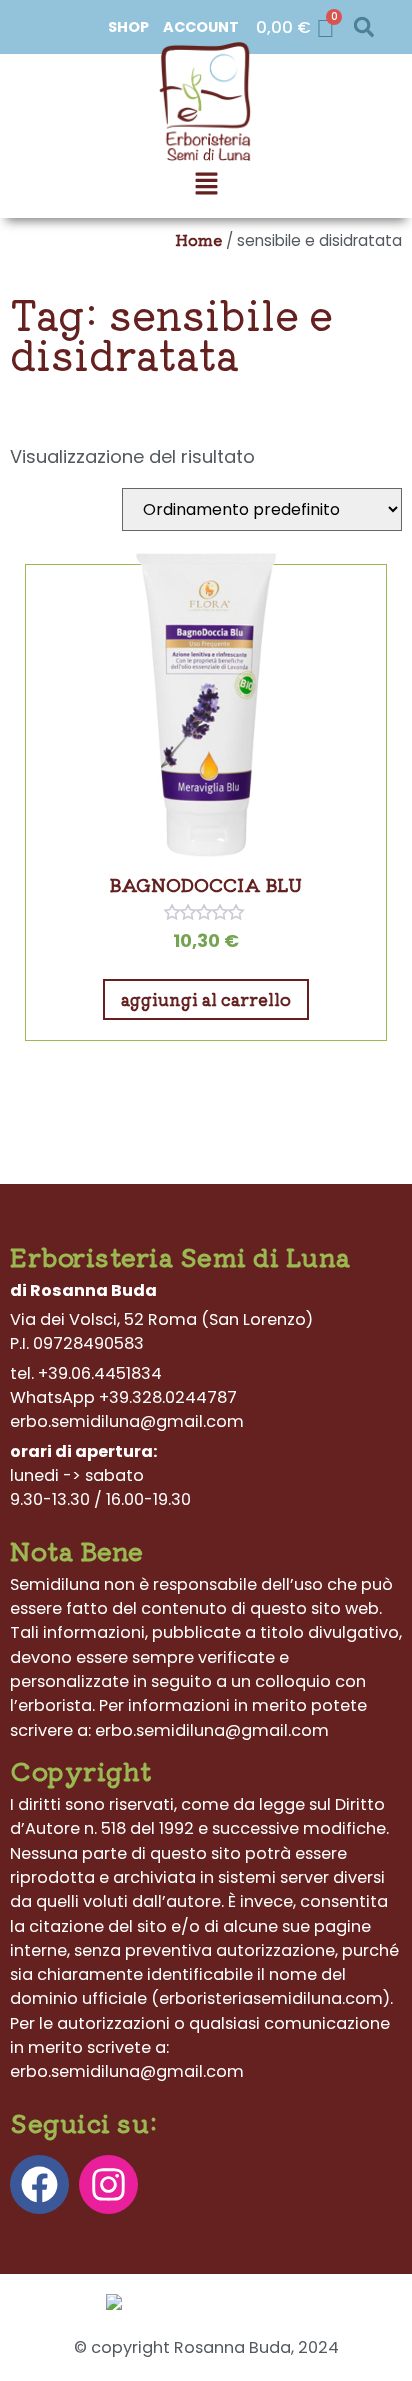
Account (201, 27)
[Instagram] (108, 2184)
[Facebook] (39, 2184)
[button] (363, 27)
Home (198, 239)
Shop (128, 27)
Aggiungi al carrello (206, 999)
